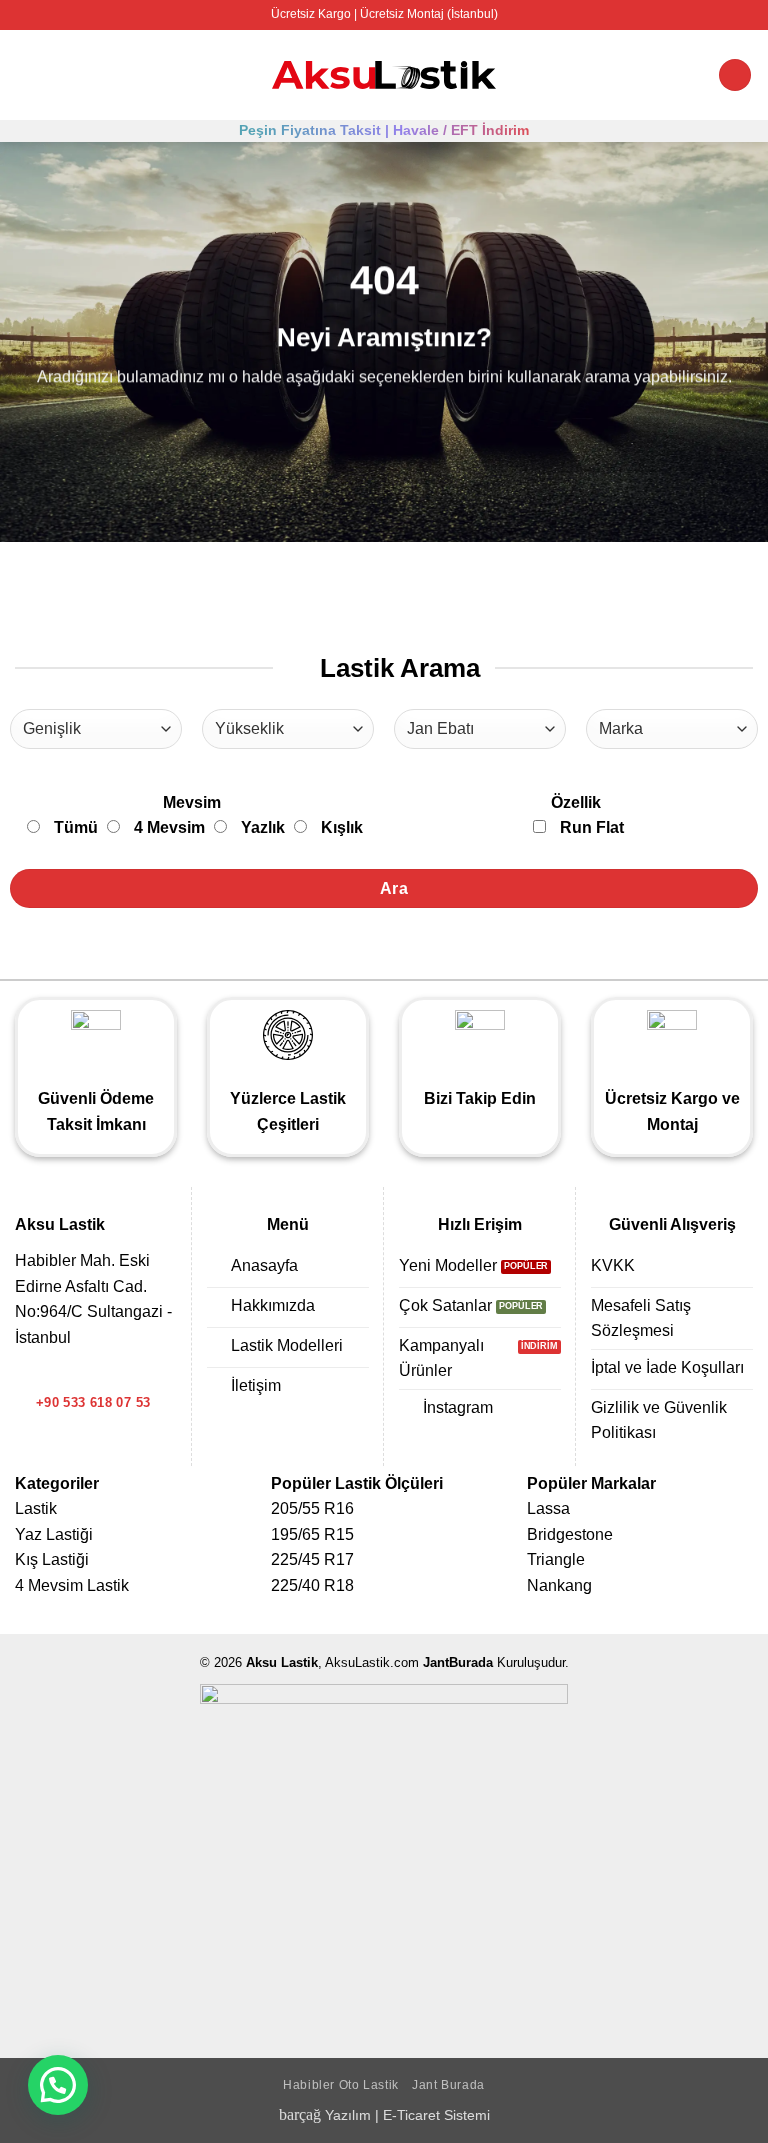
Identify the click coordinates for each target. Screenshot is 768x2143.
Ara (392, 888)
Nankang (559, 1585)
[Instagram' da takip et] (27, 1373)
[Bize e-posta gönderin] (52, 1373)
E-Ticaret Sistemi (436, 2115)
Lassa (548, 1508)
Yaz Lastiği (54, 1534)
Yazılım (348, 2115)
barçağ (302, 2114)
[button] (27, 74)
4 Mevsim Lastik (72, 1585)
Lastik (36, 1508)
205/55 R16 (312, 1508)
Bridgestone (570, 1534)
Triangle (556, 1559)
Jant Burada (448, 2085)
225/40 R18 (312, 1585)
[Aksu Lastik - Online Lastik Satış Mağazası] (384, 75)
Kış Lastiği (52, 1559)
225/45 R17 (312, 1559)
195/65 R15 (312, 1534)
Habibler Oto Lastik (341, 2085)
